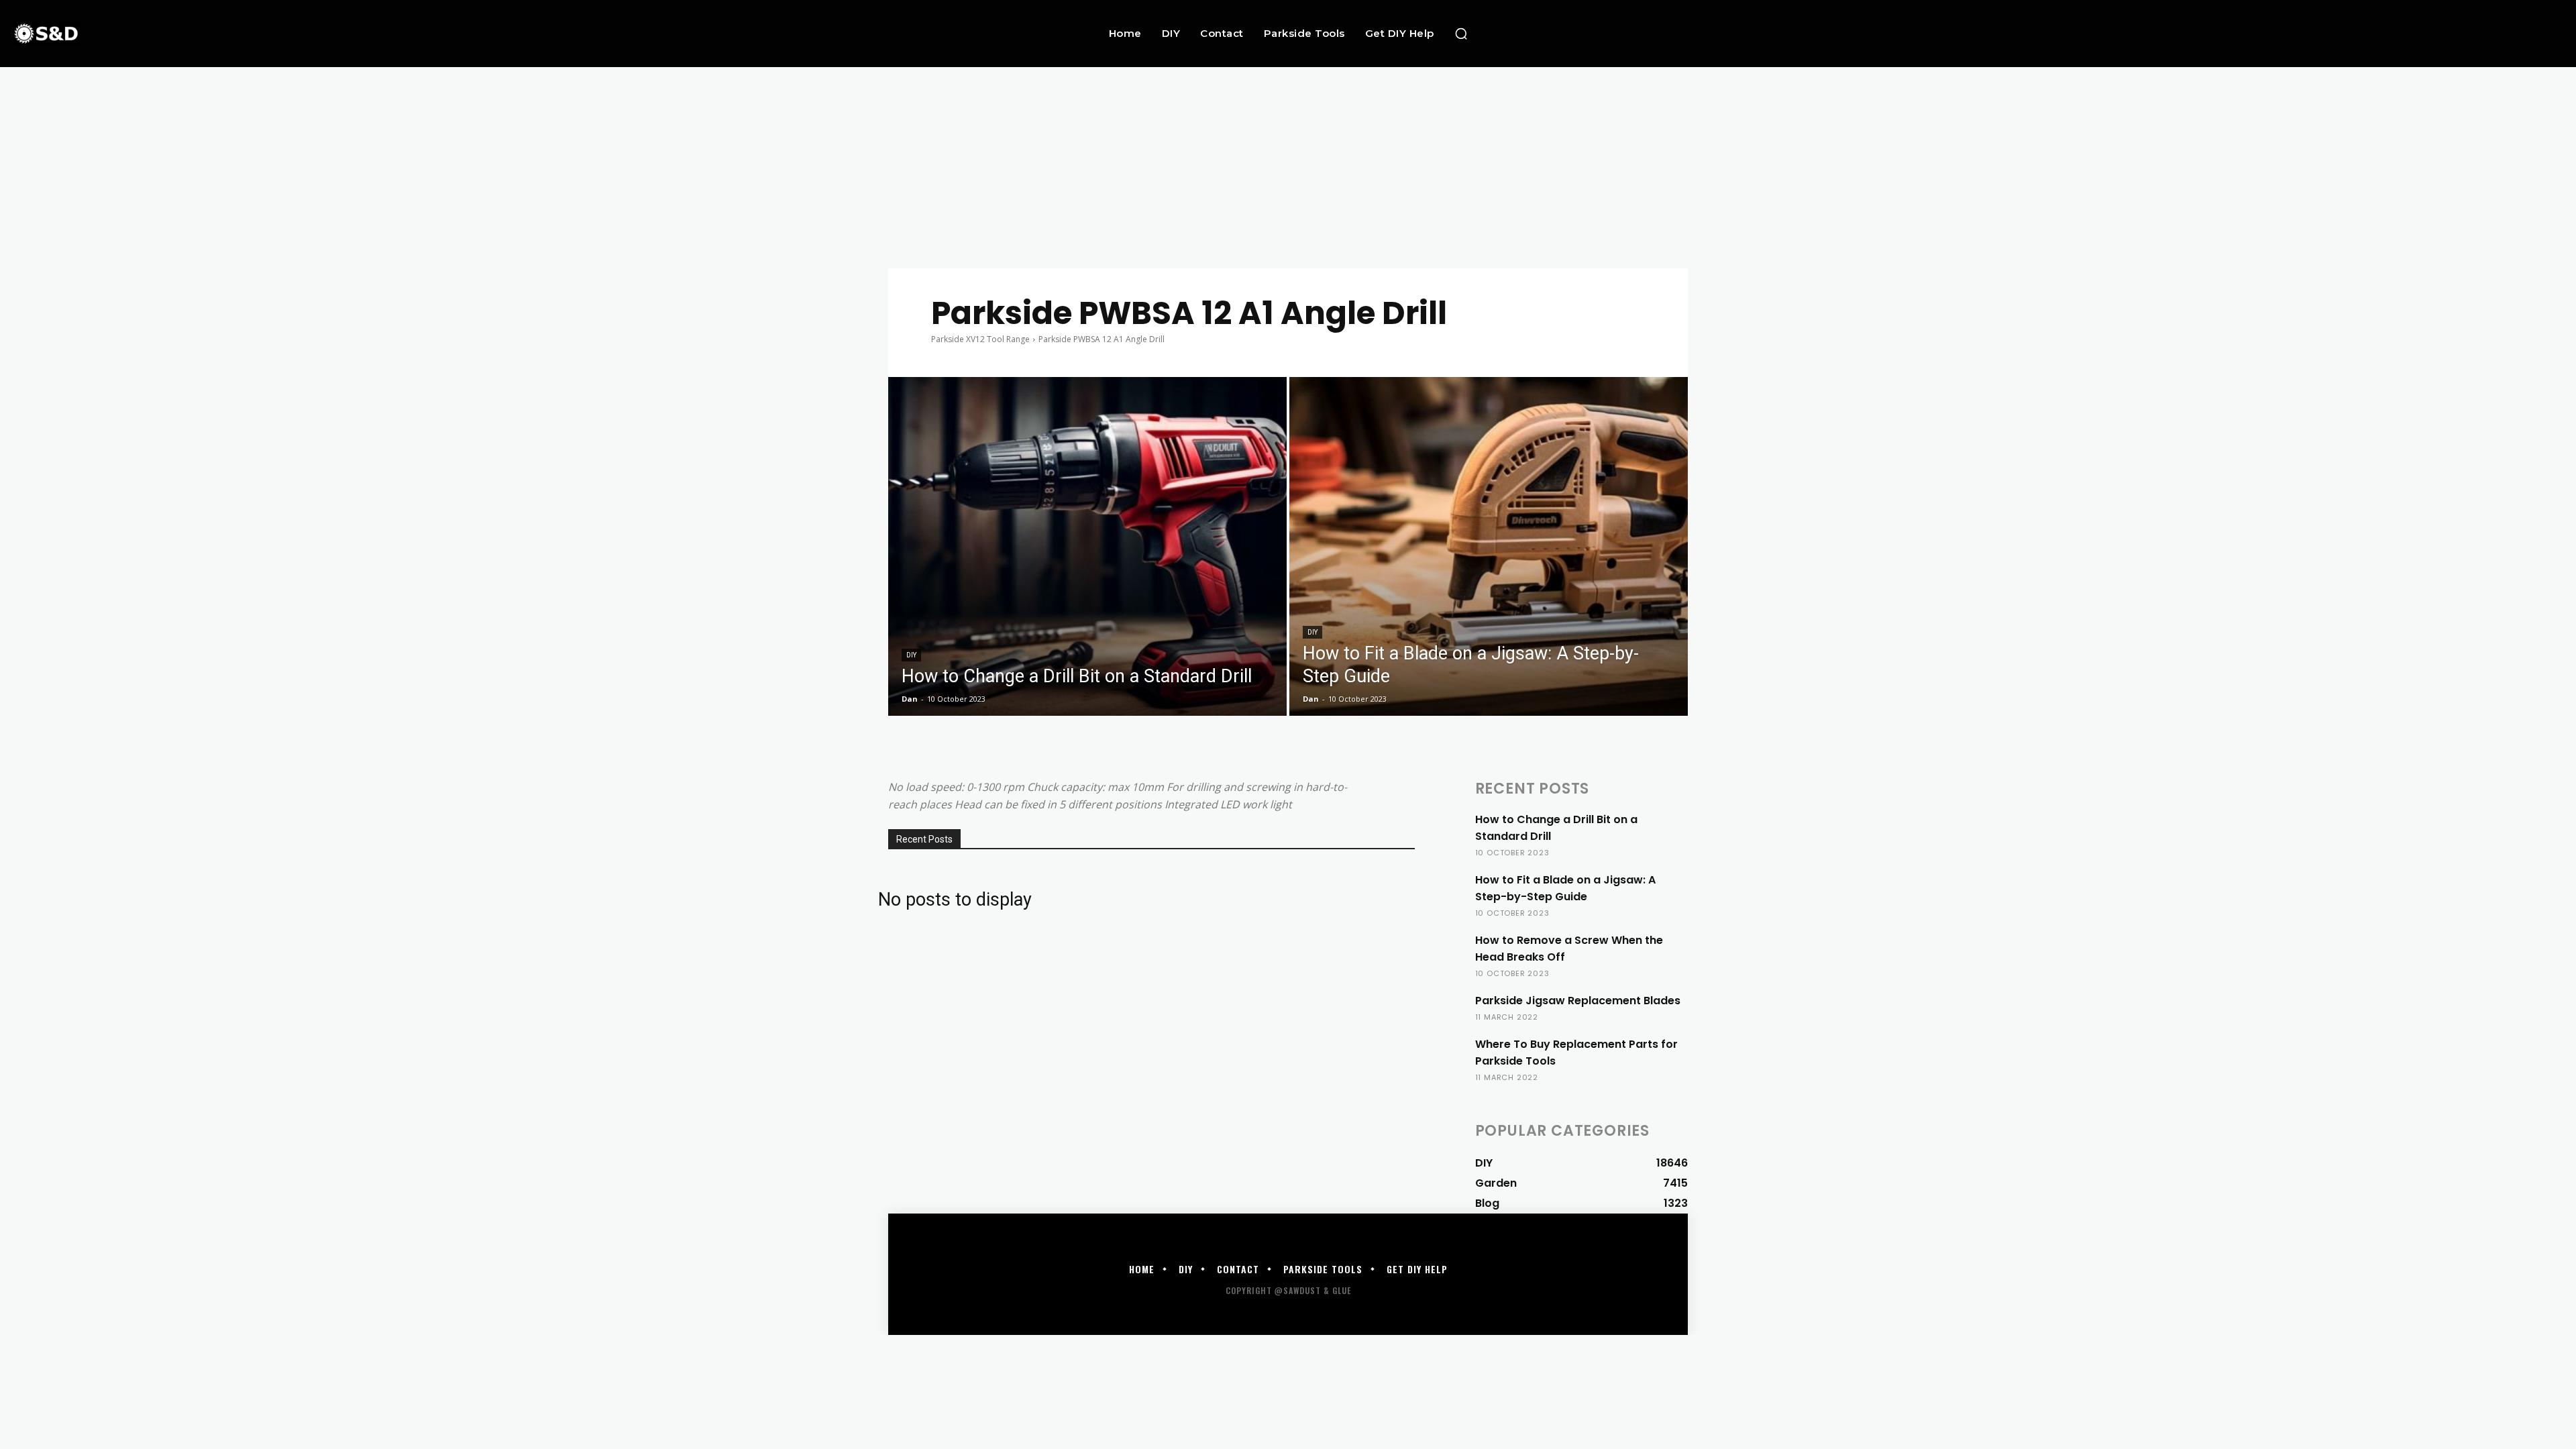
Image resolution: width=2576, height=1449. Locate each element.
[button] (1461, 34)
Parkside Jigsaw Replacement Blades (1578, 1001)
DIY (911, 655)
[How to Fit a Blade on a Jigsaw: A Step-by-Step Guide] (1489, 546)
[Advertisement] (1288, 168)
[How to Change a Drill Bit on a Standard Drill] (1087, 546)
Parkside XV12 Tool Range (980, 339)
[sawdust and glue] (243, 33)
